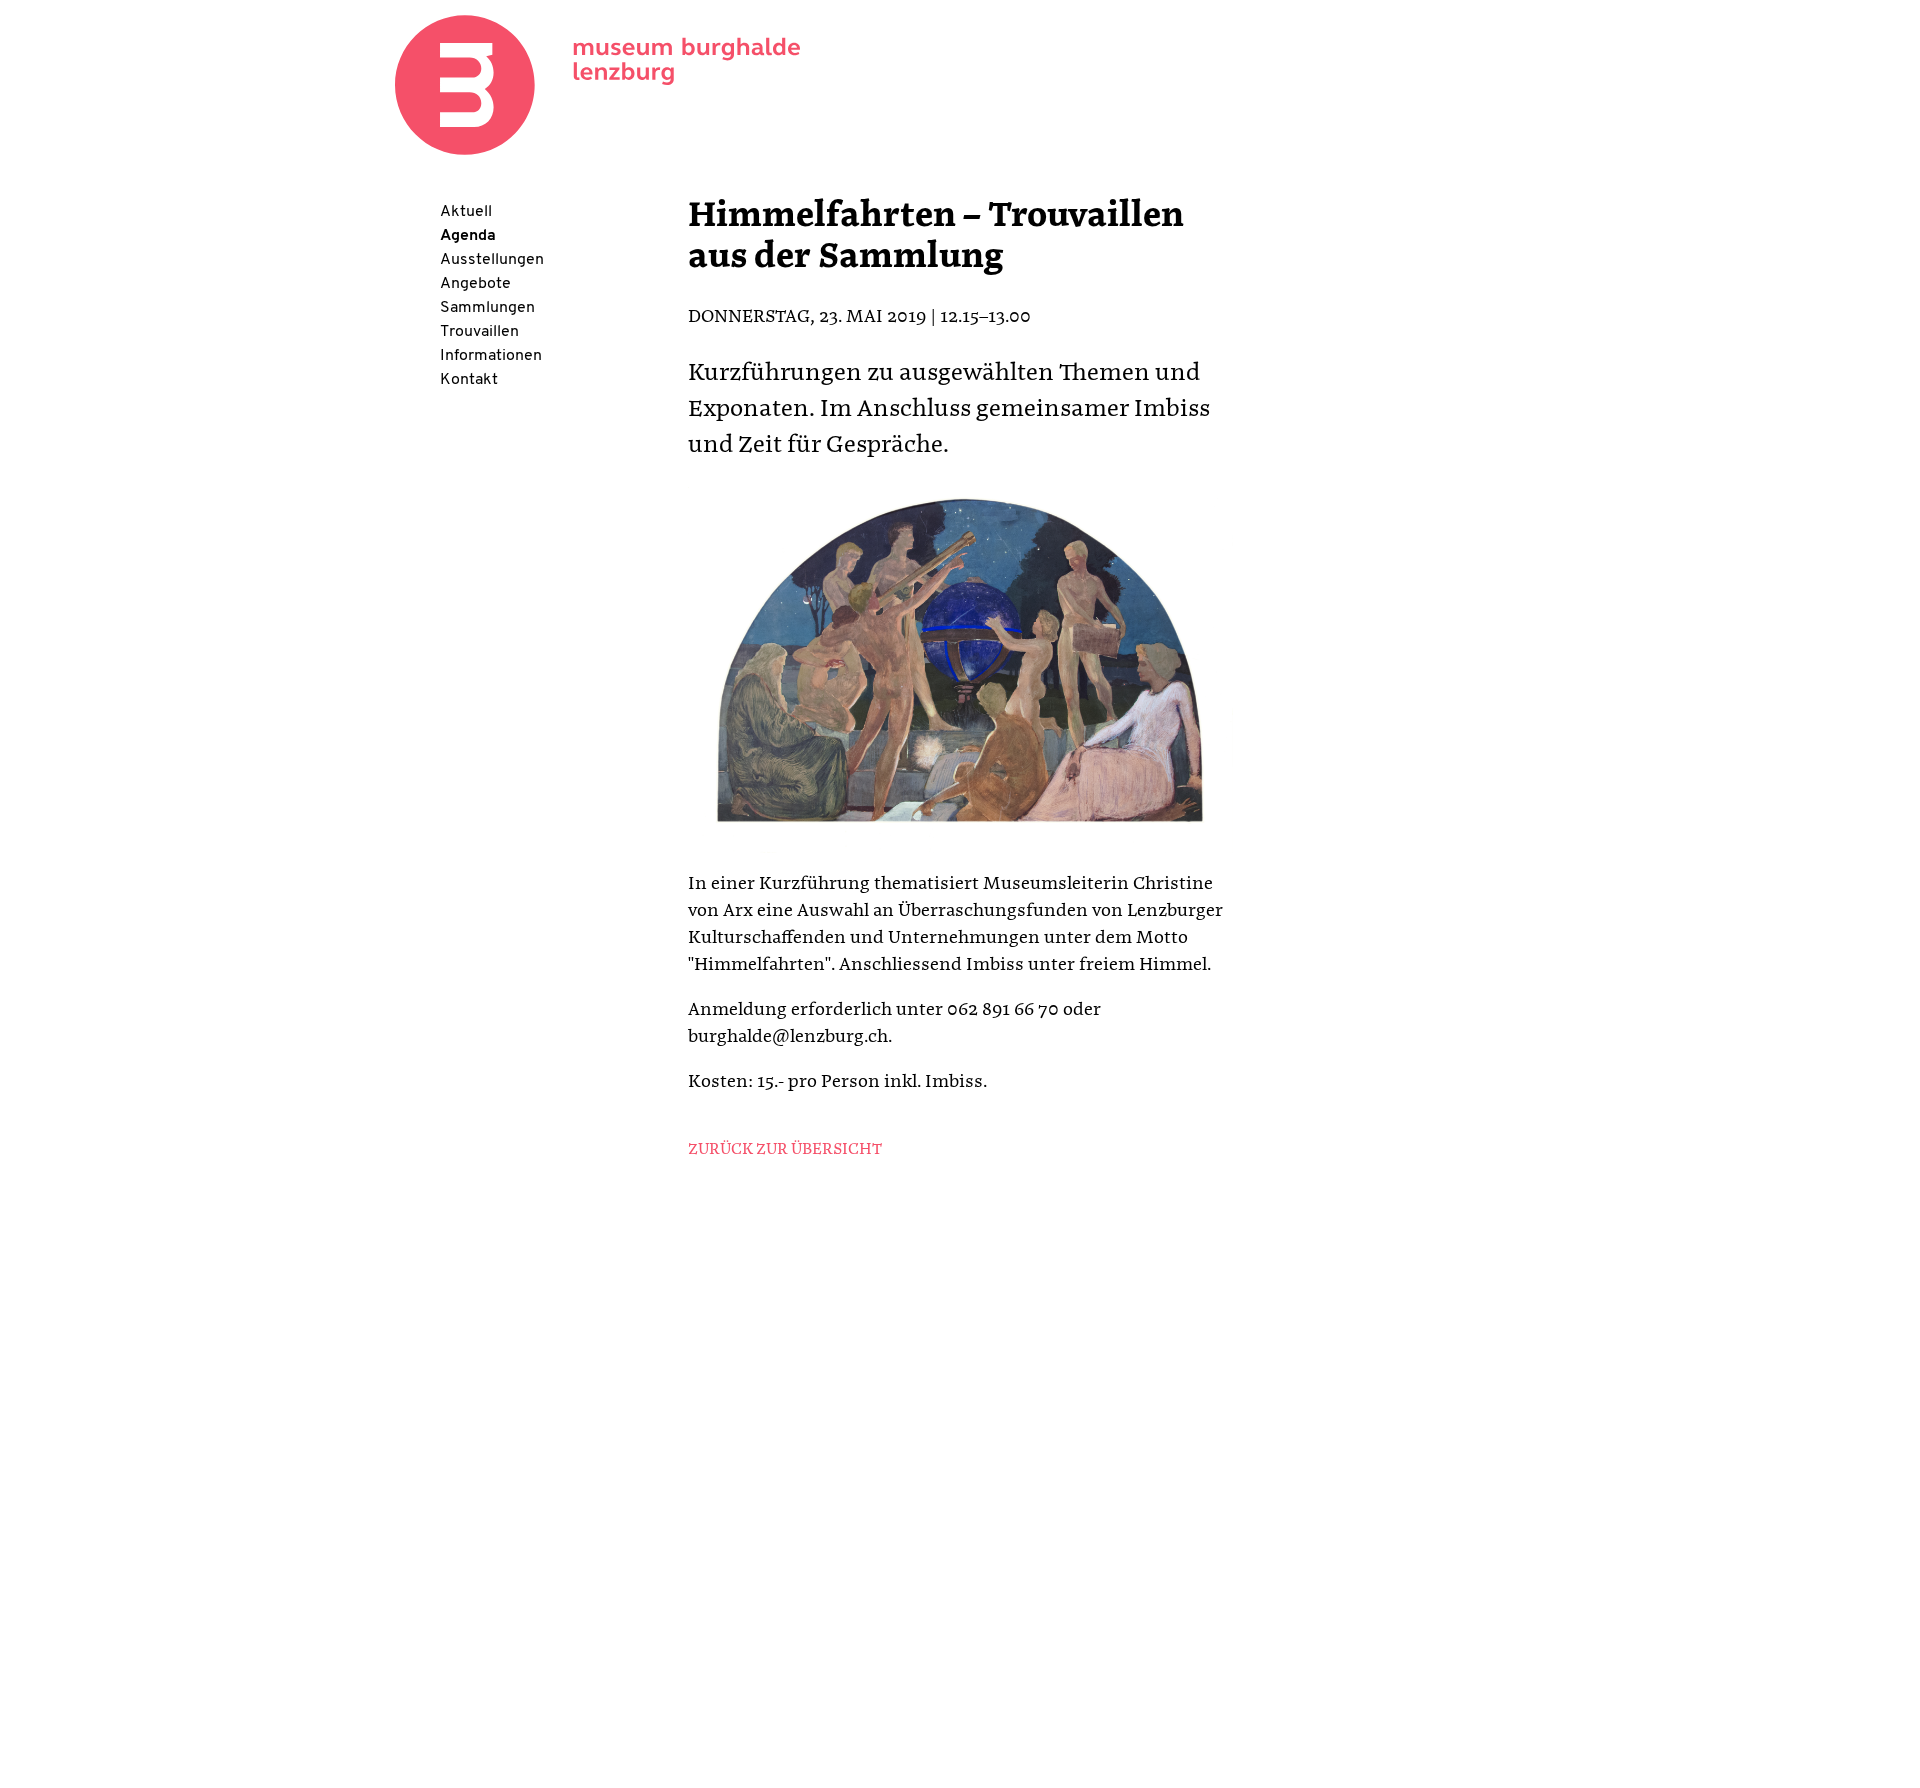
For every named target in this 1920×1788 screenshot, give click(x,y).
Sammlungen (487, 308)
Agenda (468, 236)
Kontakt (469, 380)
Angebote (475, 284)
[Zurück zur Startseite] (597, 85)
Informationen (491, 356)
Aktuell (466, 212)
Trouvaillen (479, 332)
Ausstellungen (492, 260)
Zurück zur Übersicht (785, 1150)
